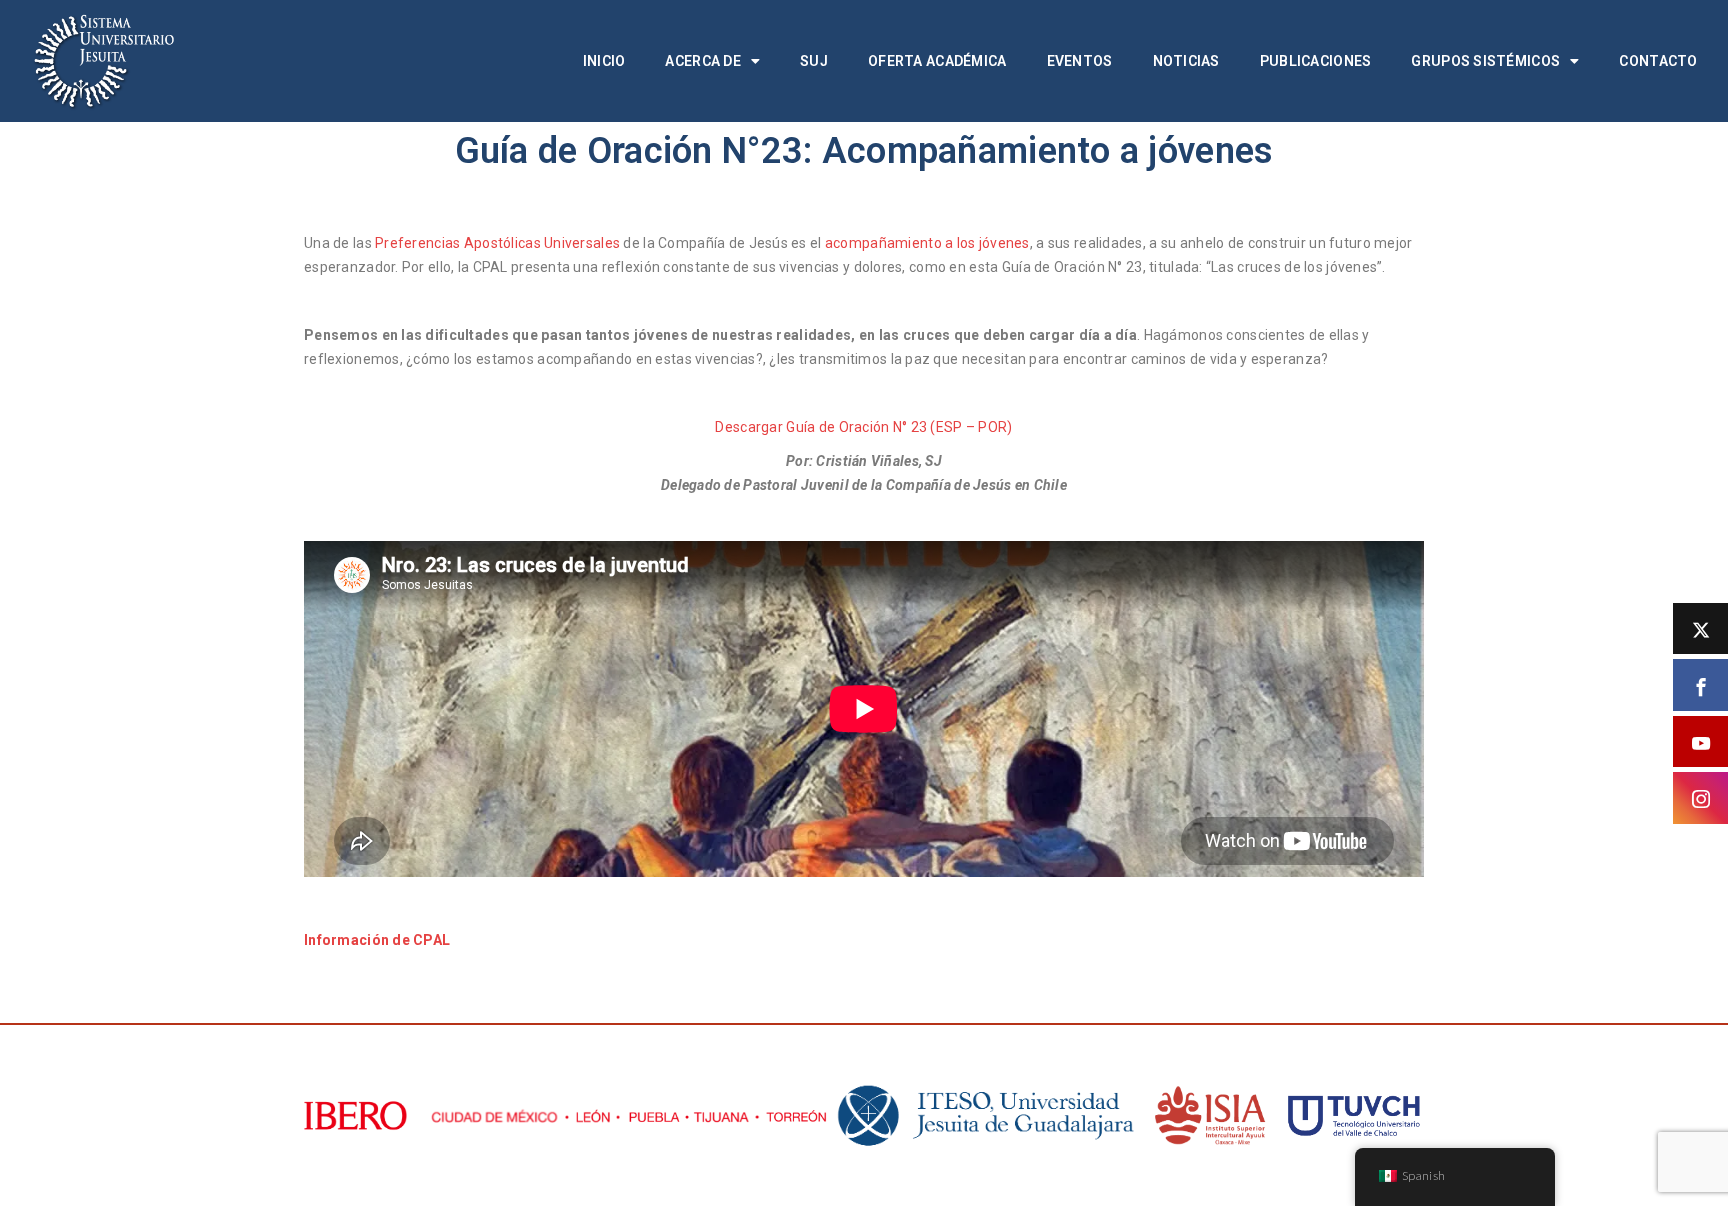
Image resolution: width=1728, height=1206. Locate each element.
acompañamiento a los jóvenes (927, 243)
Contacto (1658, 61)
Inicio (604, 61)
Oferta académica (937, 61)
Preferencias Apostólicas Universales (497, 243)
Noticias (1186, 61)
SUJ (814, 61)
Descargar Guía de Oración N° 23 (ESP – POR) (863, 427)
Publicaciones (1316, 61)
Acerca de (703, 61)
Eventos (1080, 61)
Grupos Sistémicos (1485, 61)
